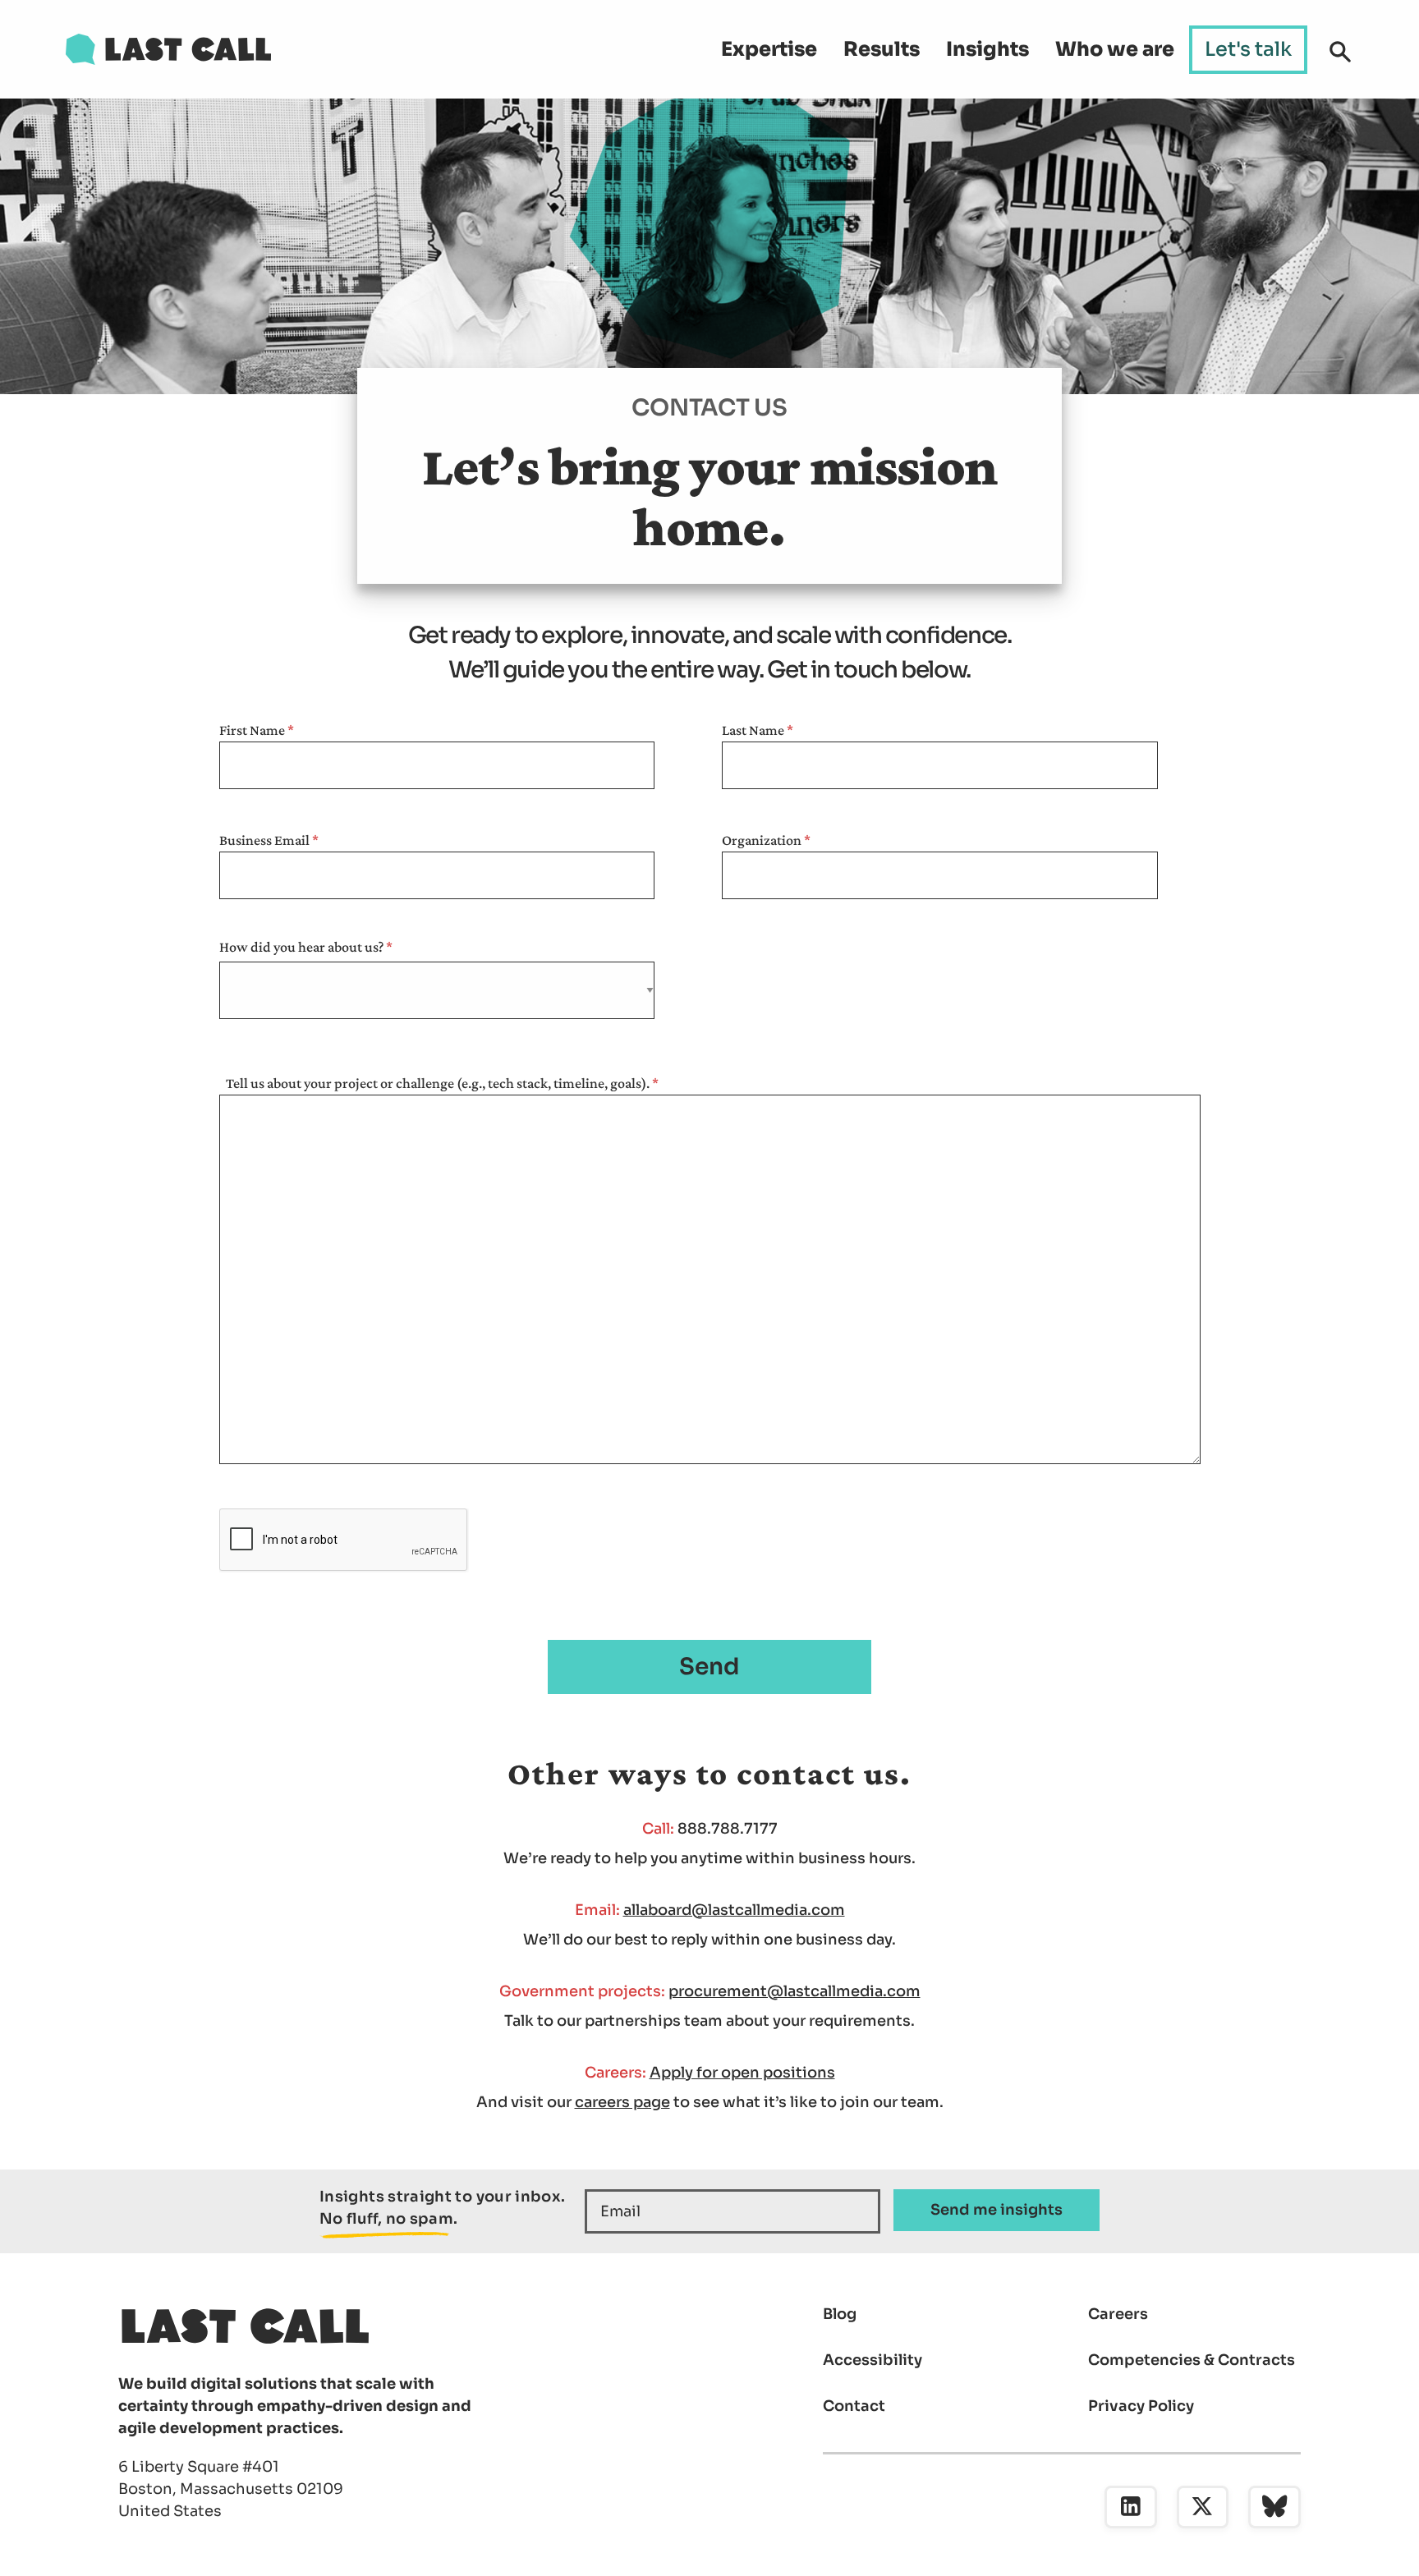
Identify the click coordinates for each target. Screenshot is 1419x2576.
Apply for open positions (742, 2073)
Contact (854, 2406)
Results (882, 49)
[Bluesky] (1274, 2507)
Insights (987, 49)
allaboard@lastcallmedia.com (734, 1910)
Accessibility (873, 2360)
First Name (252, 730)
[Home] (168, 49)
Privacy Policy (1141, 2406)
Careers (1118, 2314)
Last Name (753, 730)
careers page (622, 2102)
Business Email (264, 840)
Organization (762, 840)
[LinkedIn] (1131, 2507)
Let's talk (1248, 49)
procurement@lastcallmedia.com (794, 1991)
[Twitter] (1203, 2507)
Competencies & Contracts (1192, 2360)
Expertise (769, 49)
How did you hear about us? (301, 947)
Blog (840, 2314)
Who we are (1115, 49)
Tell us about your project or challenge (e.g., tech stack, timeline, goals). (438, 1083)
